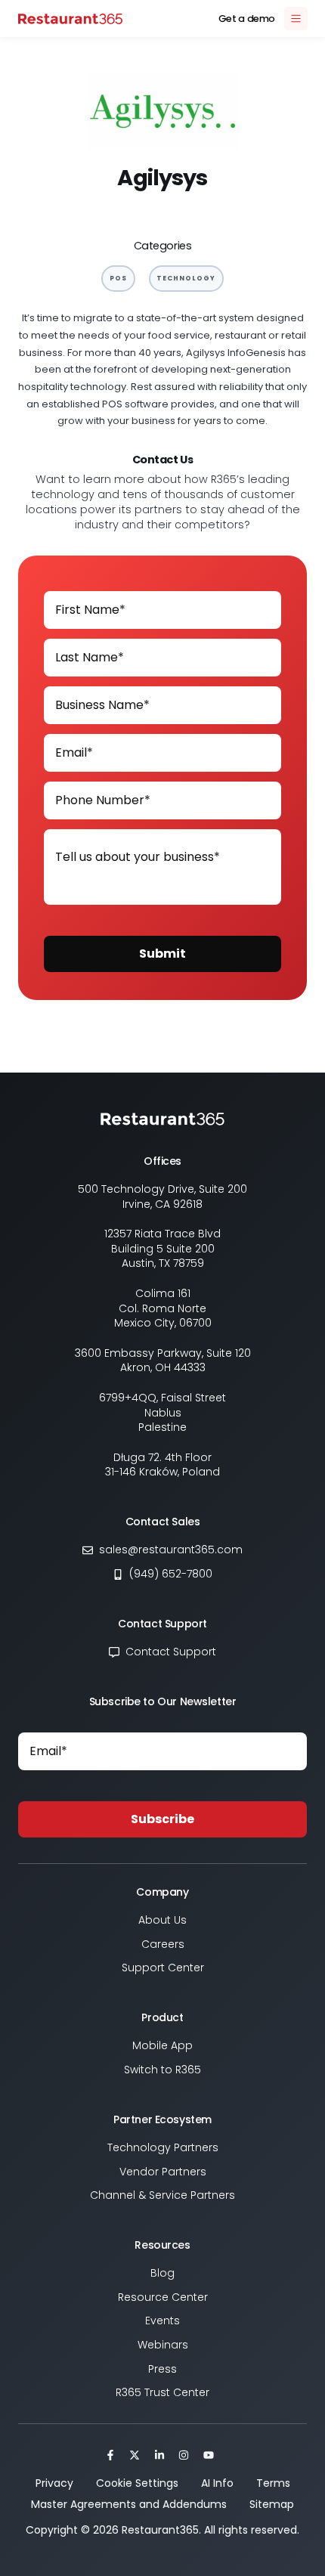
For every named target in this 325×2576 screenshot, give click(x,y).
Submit (162, 954)
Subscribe (162, 1819)
